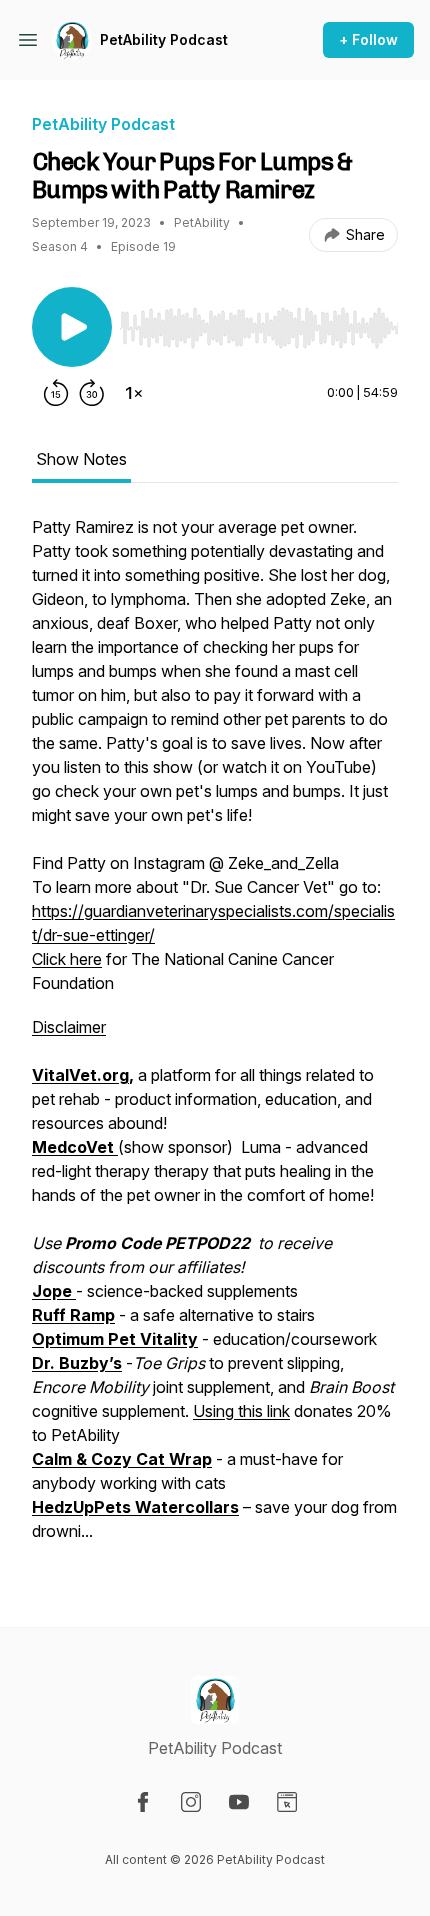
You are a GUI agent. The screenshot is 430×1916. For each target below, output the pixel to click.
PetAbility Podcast (164, 39)
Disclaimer (69, 1027)
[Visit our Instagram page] (191, 1802)
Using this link (241, 1411)
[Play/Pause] (72, 327)
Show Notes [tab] (81, 459)
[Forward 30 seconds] (92, 393)
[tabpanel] (215, 1039)
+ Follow (368, 39)
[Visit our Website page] (287, 1802)
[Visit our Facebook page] (143, 1802)
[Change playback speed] (134, 393)
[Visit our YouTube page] (239, 1802)
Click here (67, 959)
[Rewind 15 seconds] (56, 393)
